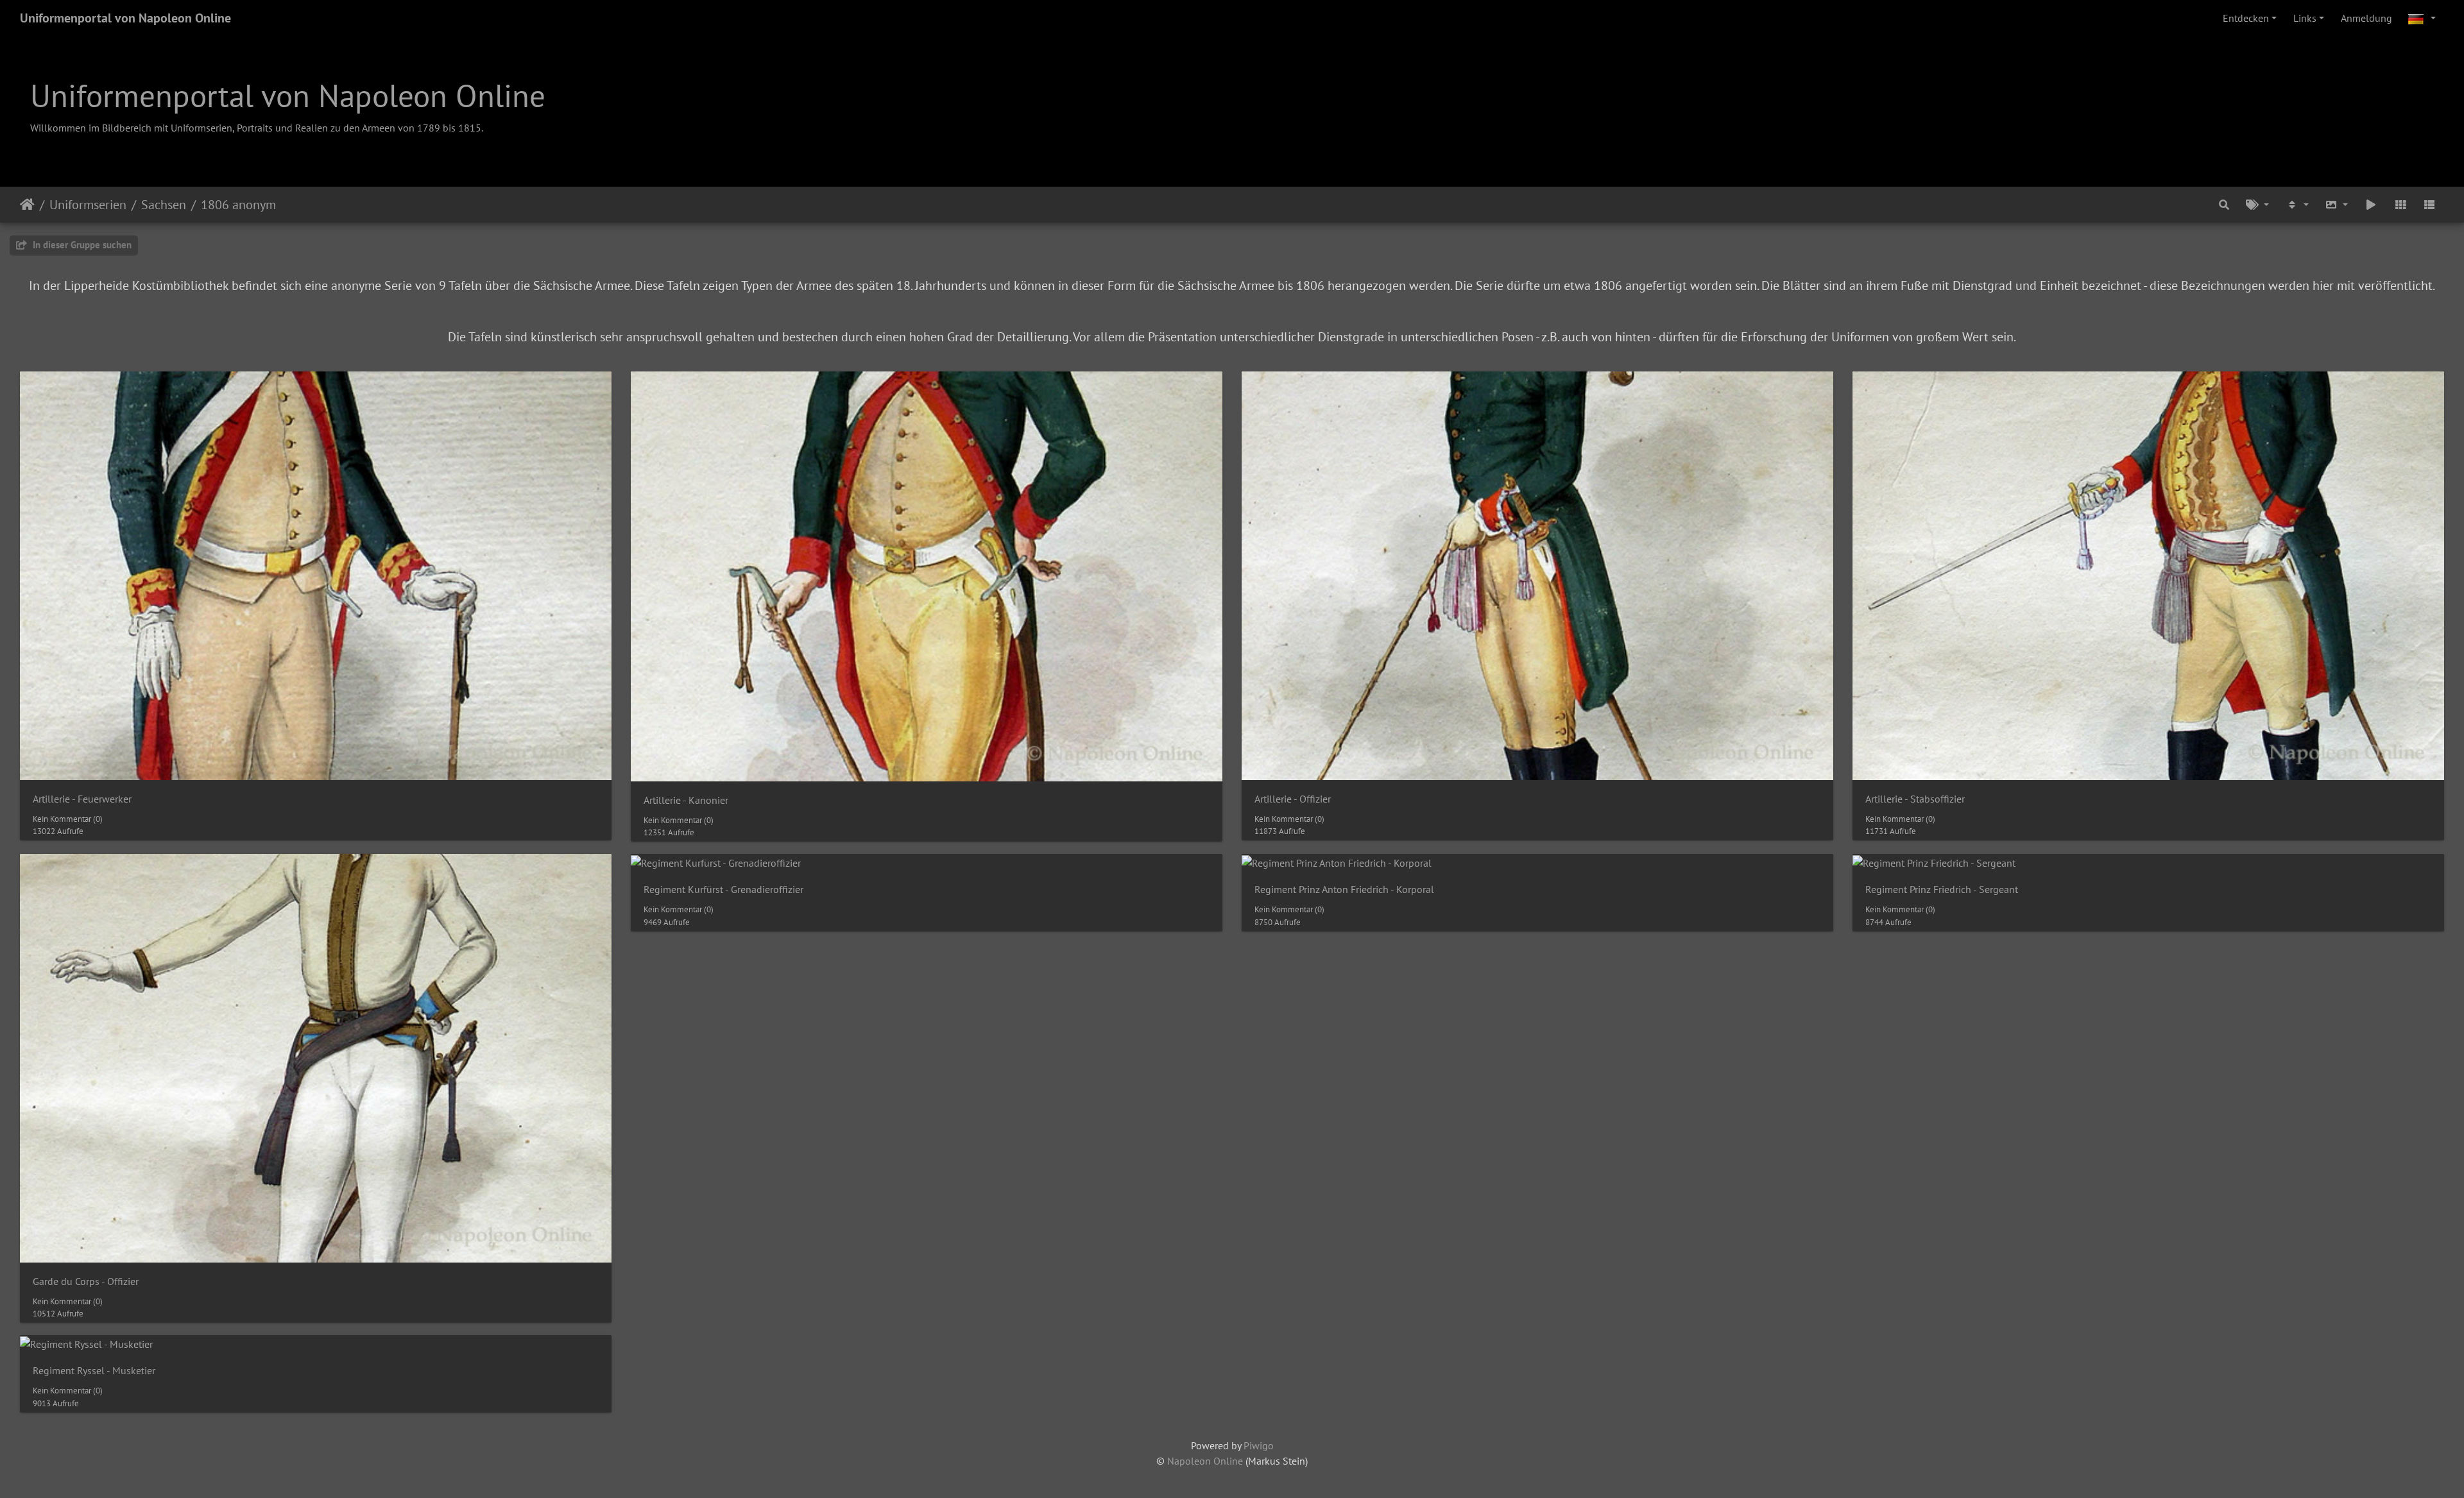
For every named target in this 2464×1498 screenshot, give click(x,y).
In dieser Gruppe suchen (81, 245)
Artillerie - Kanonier (686, 800)
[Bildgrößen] (2337, 205)
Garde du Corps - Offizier (86, 1281)
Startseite (27, 205)
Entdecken (2246, 18)
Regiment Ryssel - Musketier (94, 1371)
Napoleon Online (1205, 1461)
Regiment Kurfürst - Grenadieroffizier (723, 889)
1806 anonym (238, 205)
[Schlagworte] (2257, 205)
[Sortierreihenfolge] (2297, 205)
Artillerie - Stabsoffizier (1915, 799)
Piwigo (1259, 1445)
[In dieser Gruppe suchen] (2225, 205)
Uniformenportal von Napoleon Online (125, 18)
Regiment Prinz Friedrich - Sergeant (1942, 889)
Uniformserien (88, 205)
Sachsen (164, 205)
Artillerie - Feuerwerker (82, 799)
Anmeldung (2366, 18)
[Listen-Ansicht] (2429, 205)
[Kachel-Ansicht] (2400, 205)
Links (2305, 18)
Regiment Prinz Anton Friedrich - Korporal (1344, 889)
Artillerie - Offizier (1293, 799)
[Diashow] (2371, 205)
